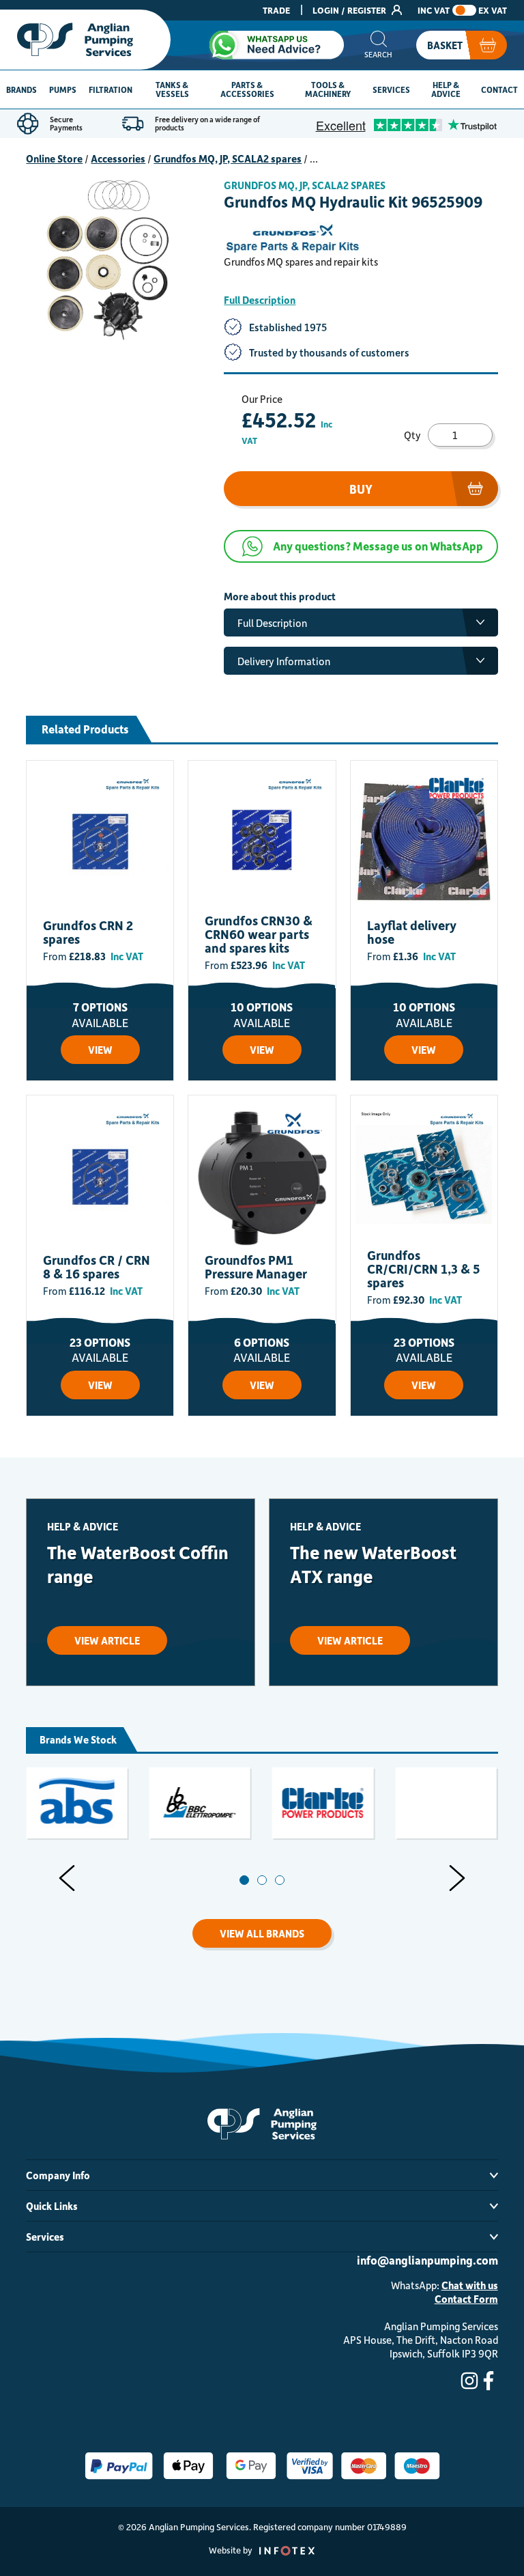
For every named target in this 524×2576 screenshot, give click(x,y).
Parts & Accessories (247, 89)
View (100, 1050)
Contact (499, 89)
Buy (361, 489)
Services (391, 89)
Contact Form (466, 2299)
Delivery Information (284, 661)
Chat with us (470, 2285)
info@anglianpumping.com (427, 2260)
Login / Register (350, 10)
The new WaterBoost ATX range (373, 1564)
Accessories (118, 158)
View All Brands (262, 1933)
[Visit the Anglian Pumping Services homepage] (85, 40)
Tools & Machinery (328, 89)
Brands (21, 89)
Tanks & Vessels (172, 89)
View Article (107, 1640)
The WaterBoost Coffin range (138, 1564)
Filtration (111, 89)
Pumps (63, 89)
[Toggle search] (378, 45)
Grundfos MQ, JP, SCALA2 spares (228, 158)
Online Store (54, 158)
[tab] (244, 1880)
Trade (276, 10)
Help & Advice (446, 89)
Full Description (260, 300)
